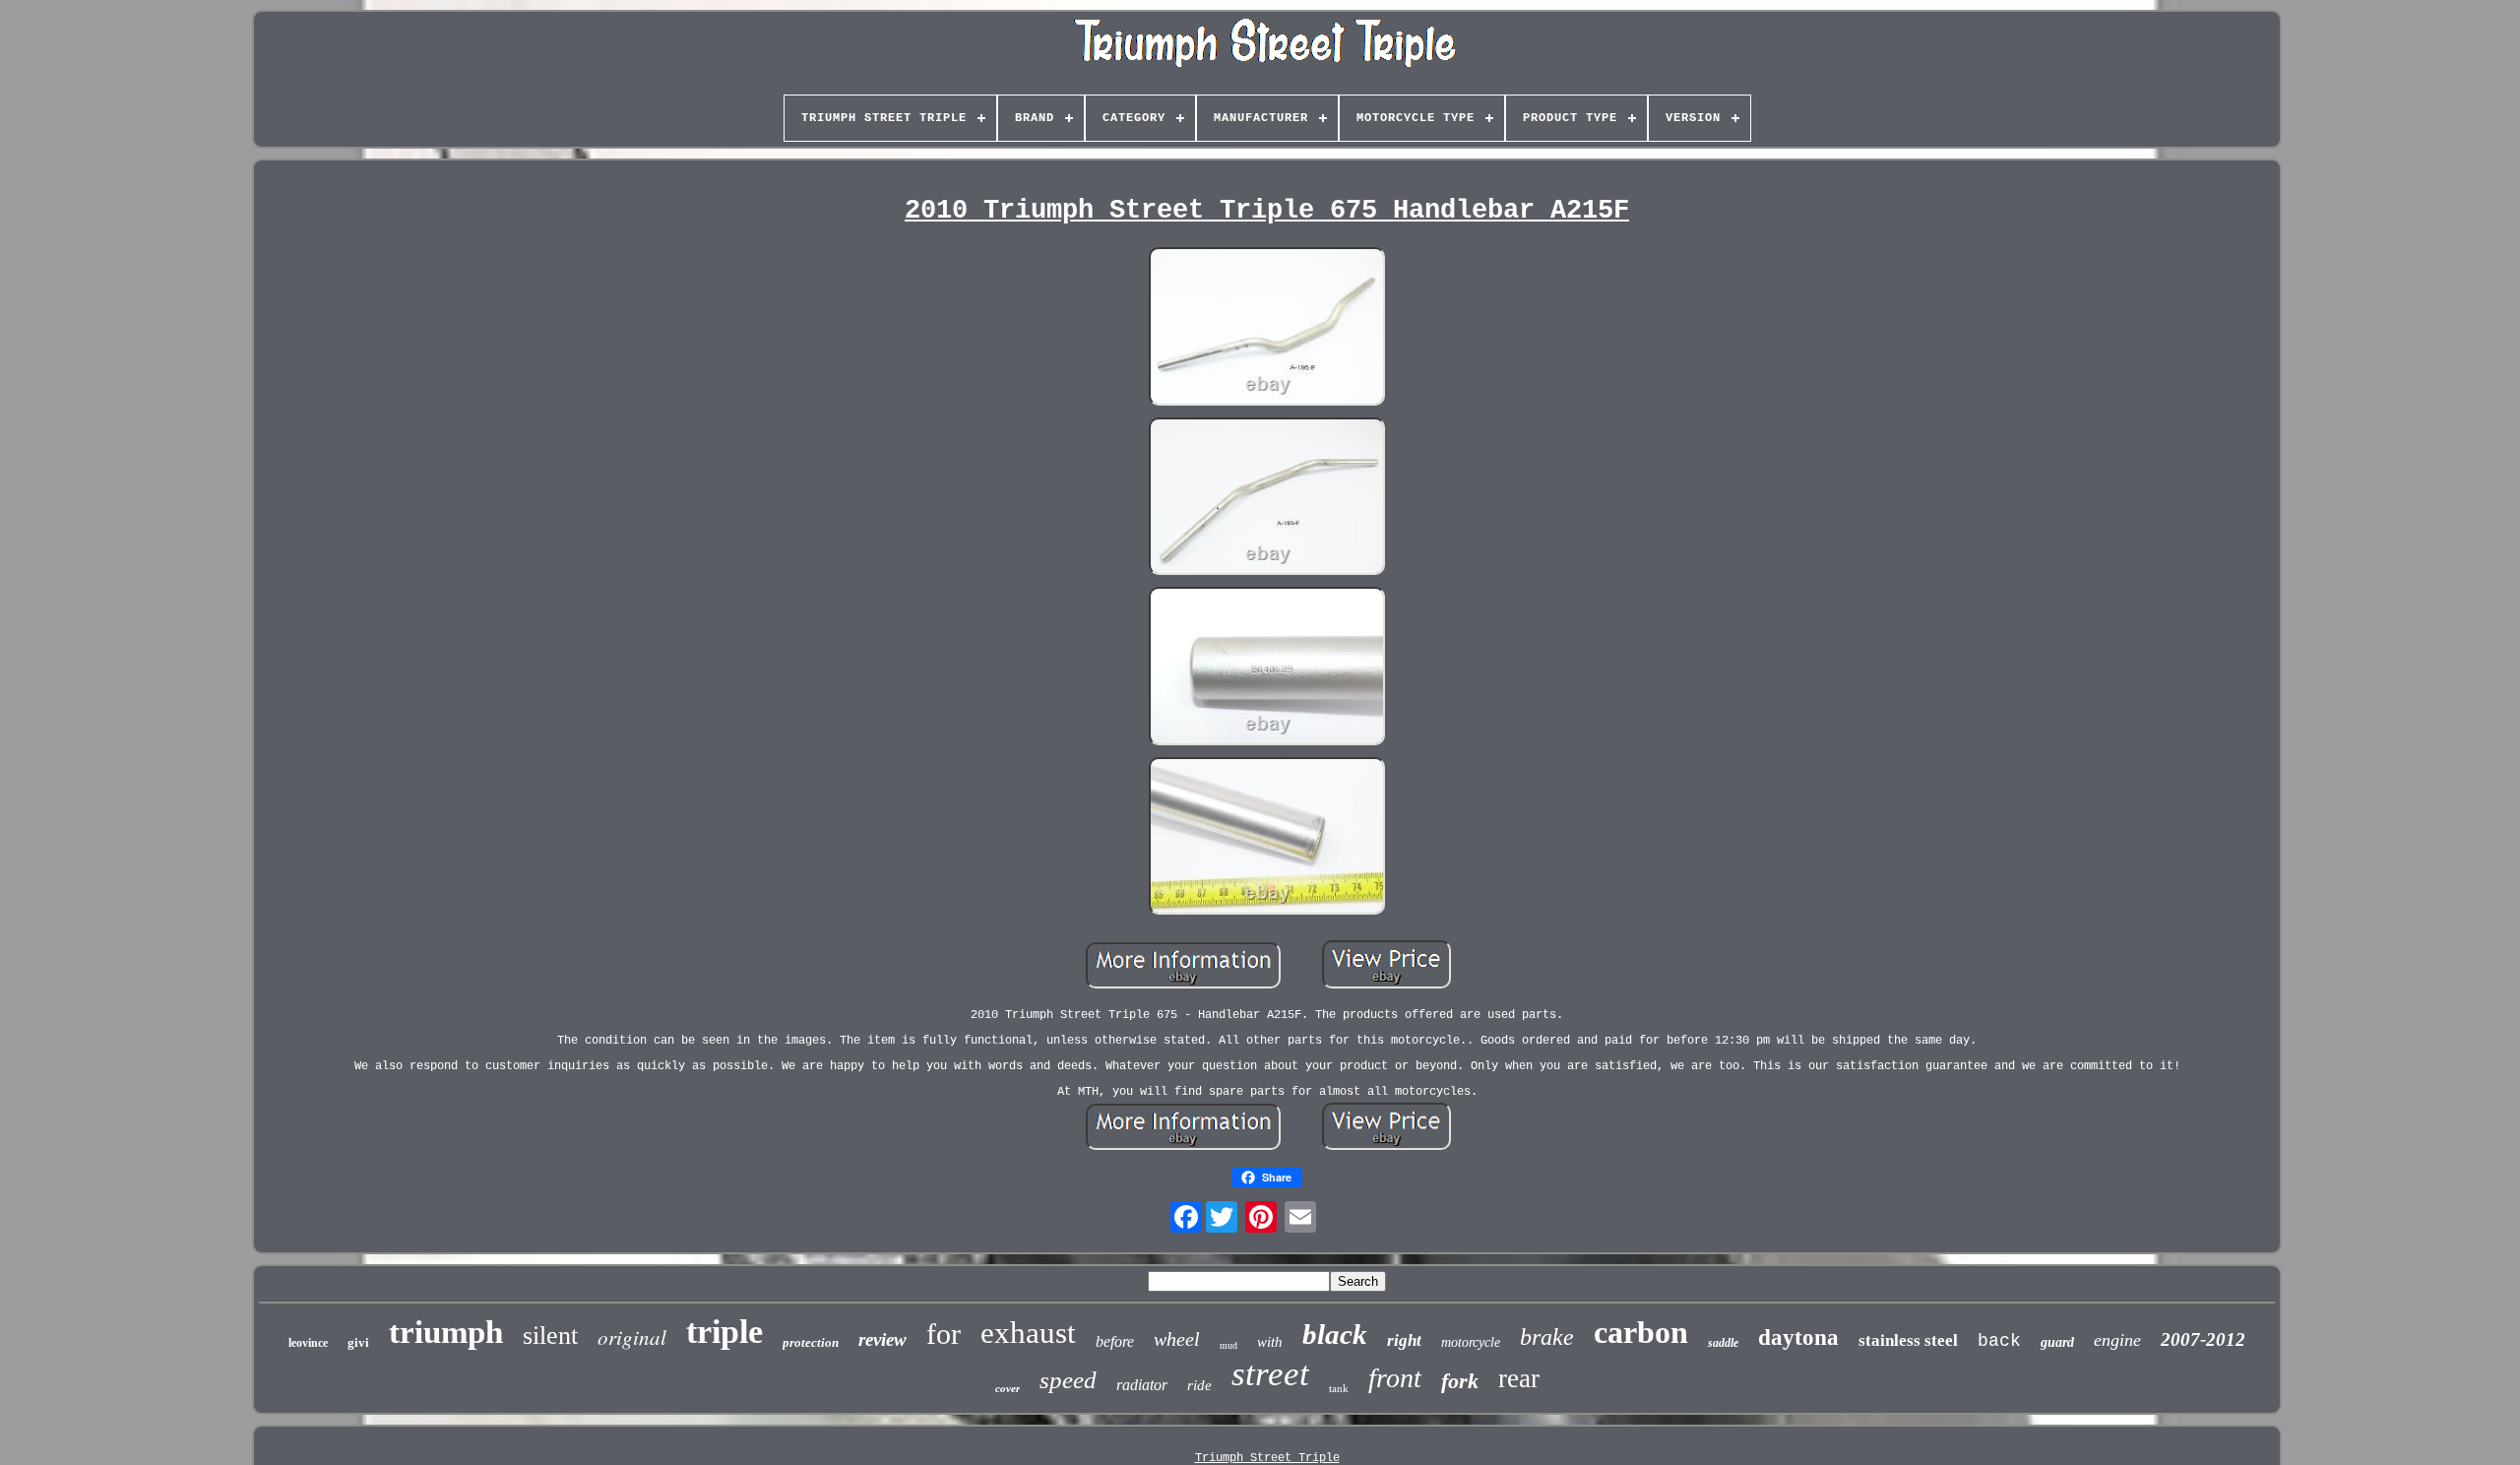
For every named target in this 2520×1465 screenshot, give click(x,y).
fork (1460, 1381)
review (882, 1339)
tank (1339, 1388)
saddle (1723, 1343)
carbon (1641, 1332)
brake (1547, 1337)
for (944, 1334)
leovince (308, 1343)
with (1270, 1342)
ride (1199, 1385)
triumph (446, 1332)
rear (1519, 1378)
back (1999, 1341)
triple (724, 1332)
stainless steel (1908, 1340)
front (1395, 1378)
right (1404, 1340)
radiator (1142, 1385)
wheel (1177, 1339)
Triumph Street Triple (1267, 1458)
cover (1008, 1388)
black (1335, 1334)
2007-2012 (2203, 1339)
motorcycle (1471, 1342)
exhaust (1028, 1333)
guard (2057, 1342)
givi (358, 1342)
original (632, 1337)
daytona (1798, 1338)
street (1270, 1374)
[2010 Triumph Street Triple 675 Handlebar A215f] (1267, 328)
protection (811, 1342)
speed (1068, 1380)
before (1115, 1341)
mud (1228, 1345)
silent (550, 1336)
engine (2117, 1340)
